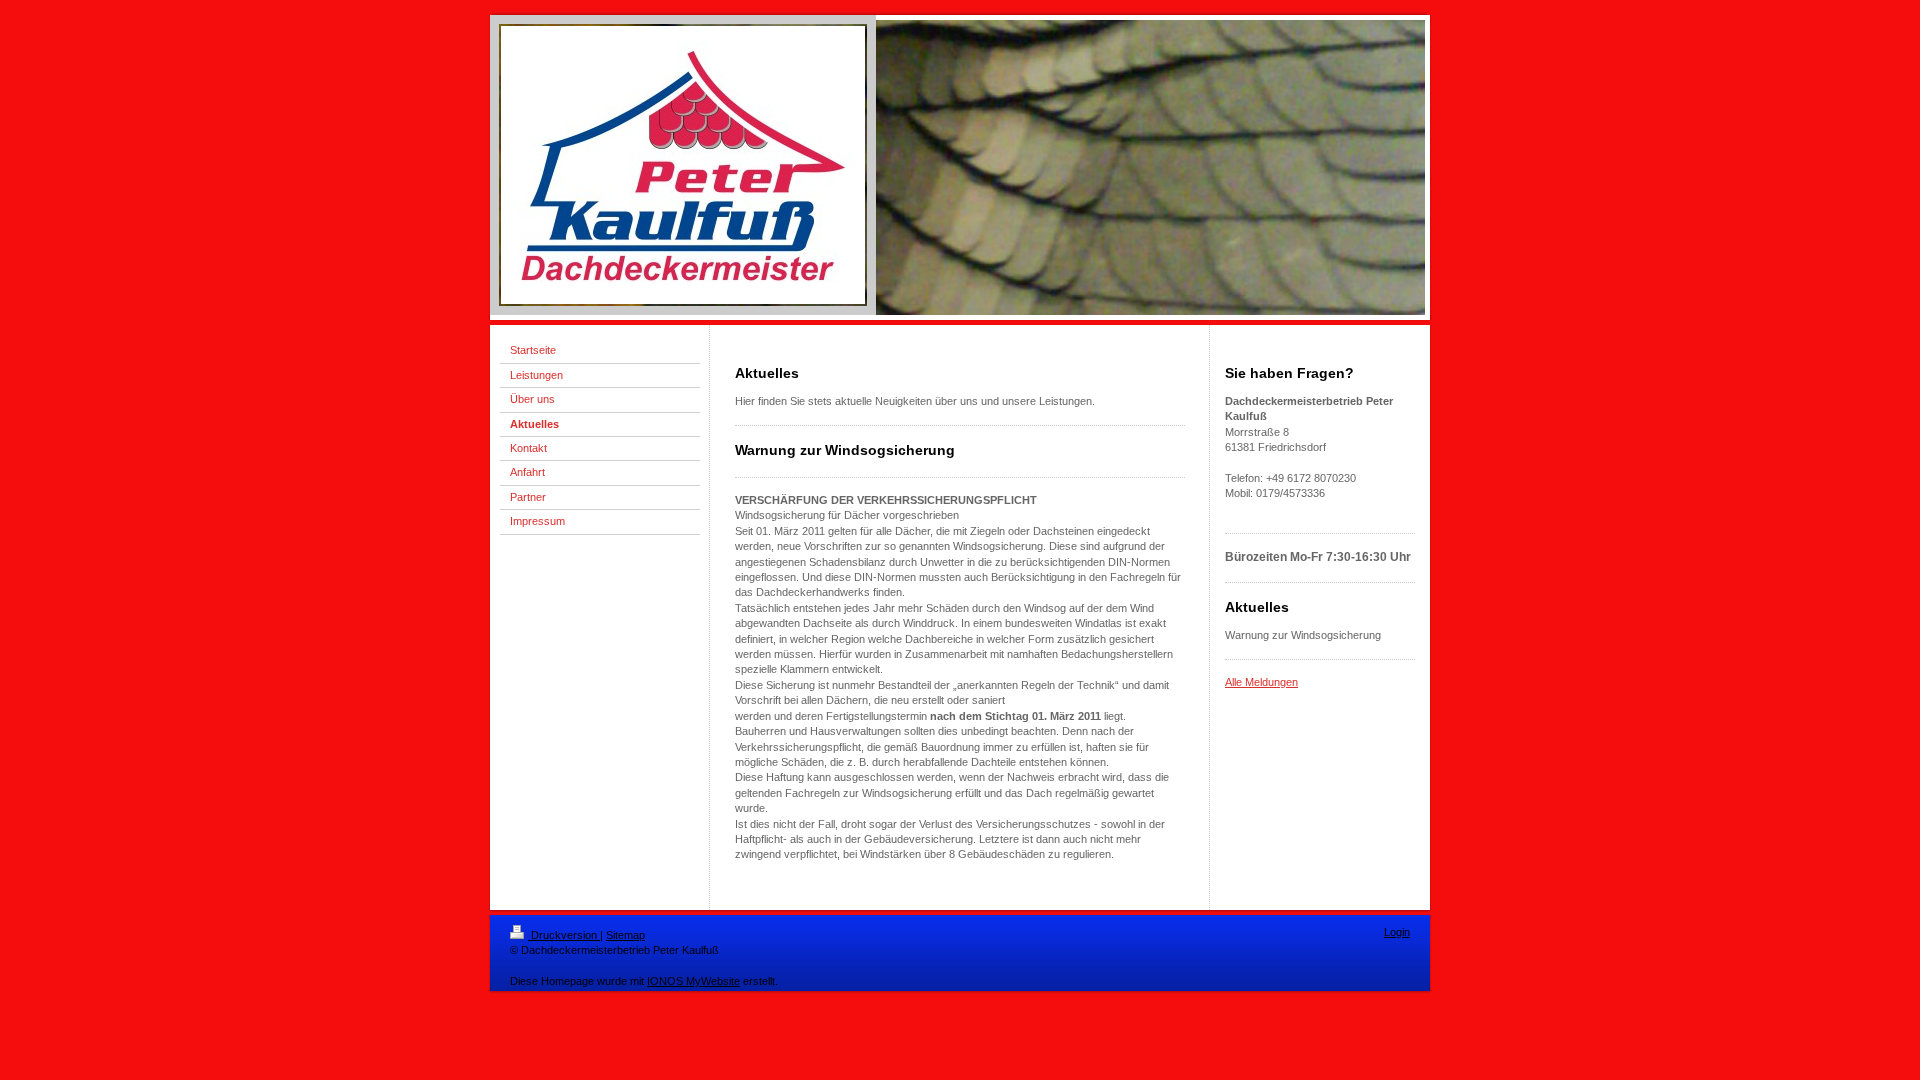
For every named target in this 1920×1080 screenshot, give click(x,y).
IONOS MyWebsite (693, 981)
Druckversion (564, 935)
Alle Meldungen (1261, 682)
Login (1397, 932)
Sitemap (625, 935)
